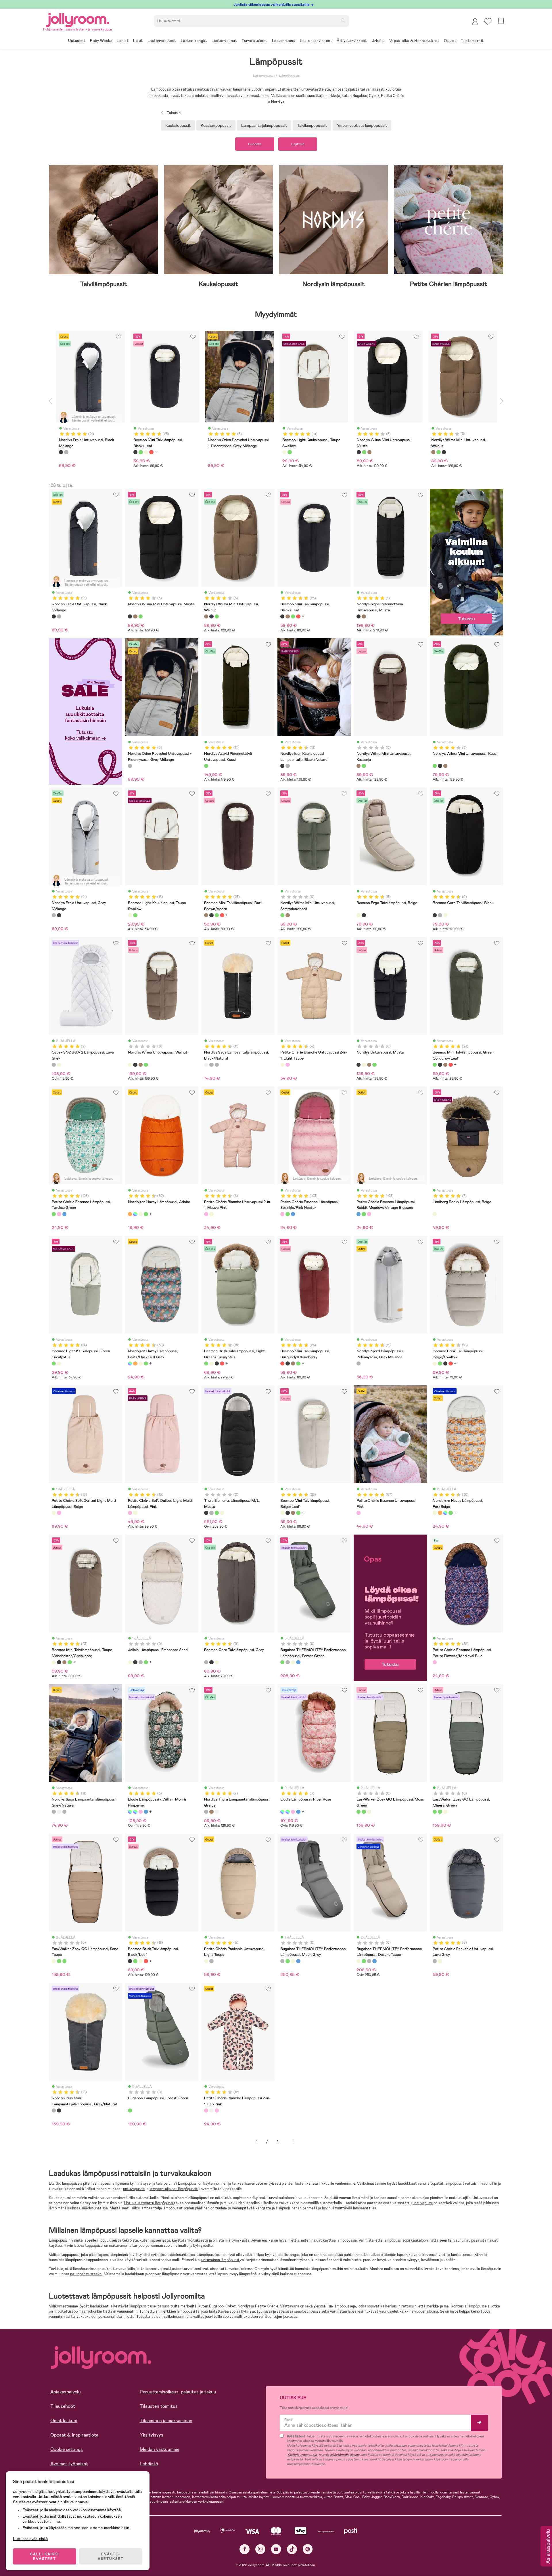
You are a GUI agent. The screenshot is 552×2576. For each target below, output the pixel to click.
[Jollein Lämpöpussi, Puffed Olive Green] (146, 1662)
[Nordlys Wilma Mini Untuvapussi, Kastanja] (359, 766)
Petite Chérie (267, 2306)
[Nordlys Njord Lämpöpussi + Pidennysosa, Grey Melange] (359, 1363)
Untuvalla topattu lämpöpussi (149, 2203)
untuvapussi (423, 2203)
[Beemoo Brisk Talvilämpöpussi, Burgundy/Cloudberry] (222, 1363)
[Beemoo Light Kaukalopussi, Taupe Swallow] (130, 915)
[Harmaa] (66, 452)
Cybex (231, 2306)
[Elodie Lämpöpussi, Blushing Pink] (141, 1812)
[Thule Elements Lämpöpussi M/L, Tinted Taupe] (222, 1513)
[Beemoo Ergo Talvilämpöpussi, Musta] (364, 915)
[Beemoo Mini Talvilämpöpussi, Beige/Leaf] (282, 1513)
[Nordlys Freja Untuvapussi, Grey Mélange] (59, 616)
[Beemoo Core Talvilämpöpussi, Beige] (445, 915)
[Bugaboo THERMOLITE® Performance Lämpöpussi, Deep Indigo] (298, 1662)
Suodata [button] (255, 144)
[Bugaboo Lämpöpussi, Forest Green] (130, 2110)
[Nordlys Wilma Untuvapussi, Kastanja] (141, 1065)
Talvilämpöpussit (312, 125)
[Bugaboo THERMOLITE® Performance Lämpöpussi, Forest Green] (282, 1662)
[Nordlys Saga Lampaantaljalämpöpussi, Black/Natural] (206, 1065)
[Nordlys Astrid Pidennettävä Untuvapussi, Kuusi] (206, 766)
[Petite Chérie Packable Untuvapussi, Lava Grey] (211, 1961)
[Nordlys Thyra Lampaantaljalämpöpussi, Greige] (206, 1812)
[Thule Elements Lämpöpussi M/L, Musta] (206, 1513)
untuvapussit (134, 2189)
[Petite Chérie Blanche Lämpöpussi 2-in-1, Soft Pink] (217, 2110)
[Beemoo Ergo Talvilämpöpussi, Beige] (359, 915)
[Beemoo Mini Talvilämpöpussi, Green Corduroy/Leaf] (293, 616)
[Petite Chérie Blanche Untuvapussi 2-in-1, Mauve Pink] (287, 1065)
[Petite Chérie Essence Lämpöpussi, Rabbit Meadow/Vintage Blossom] (64, 1214)
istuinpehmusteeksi (86, 2274)
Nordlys (244, 2306)
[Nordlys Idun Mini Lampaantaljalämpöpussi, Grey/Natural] (287, 766)
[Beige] (146, 452)
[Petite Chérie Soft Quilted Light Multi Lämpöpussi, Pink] (59, 1513)
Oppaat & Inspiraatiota (74, 2435)
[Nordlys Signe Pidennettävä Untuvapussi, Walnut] (364, 616)
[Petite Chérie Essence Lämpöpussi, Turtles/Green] (54, 1214)
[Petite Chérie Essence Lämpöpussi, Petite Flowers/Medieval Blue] (435, 1662)
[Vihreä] (141, 452)
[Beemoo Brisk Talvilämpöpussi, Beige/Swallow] (211, 1363)
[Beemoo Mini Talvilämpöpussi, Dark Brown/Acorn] (287, 616)
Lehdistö (149, 2464)
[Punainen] (151, 452)
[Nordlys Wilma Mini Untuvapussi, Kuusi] (141, 616)
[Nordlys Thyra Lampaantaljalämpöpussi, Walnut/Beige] (211, 1812)
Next (502, 401)
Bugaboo (216, 2306)
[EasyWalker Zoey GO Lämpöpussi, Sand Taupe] (369, 1812)
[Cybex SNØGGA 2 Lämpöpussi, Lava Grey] (54, 1065)
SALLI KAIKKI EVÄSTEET (45, 2556)
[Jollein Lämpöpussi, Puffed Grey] (141, 1662)
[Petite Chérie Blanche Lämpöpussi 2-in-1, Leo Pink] (206, 2110)
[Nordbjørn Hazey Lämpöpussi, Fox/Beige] (141, 1214)
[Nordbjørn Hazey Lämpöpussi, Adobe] (130, 1214)
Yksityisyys (152, 2435)
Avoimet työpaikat (69, 2464)
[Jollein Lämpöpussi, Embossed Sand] (130, 1662)
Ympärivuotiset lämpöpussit (362, 125)
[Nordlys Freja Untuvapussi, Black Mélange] (54, 616)
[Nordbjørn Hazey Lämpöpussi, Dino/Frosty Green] (146, 1214)
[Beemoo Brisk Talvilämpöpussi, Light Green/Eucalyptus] (206, 1363)
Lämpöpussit (289, 76)
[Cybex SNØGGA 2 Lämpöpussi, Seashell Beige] (59, 1065)
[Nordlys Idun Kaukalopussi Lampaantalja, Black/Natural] (282, 766)
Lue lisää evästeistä (30, 2539)
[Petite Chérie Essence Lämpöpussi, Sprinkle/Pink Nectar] (59, 1214)
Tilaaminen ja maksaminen (166, 2421)
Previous (50, 401)
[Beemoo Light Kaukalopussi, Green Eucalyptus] (135, 915)
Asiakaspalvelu (66, 2392)
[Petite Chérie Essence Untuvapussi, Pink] (359, 1513)
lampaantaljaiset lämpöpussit (174, 2189)
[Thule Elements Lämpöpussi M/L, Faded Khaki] (217, 1513)
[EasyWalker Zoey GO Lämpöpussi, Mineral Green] (364, 1812)
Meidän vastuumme (160, 2449)
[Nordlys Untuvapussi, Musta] (135, 1065)
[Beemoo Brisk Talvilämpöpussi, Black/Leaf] (217, 1363)
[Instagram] (260, 2549)
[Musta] (61, 452)
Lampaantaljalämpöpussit (264, 125)
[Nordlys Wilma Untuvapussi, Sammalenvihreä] (146, 1065)
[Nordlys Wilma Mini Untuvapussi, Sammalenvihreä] (364, 766)
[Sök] (343, 20)
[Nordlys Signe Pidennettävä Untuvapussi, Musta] (359, 616)
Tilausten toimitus (159, 2406)
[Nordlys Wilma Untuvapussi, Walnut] (130, 1065)
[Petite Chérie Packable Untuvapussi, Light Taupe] (206, 1961)
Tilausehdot (63, 2406)
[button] (488, 21)
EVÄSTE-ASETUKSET (111, 2556)
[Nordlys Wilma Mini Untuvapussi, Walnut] (135, 616)
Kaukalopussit (178, 125)
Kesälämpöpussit (216, 125)
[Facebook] (245, 2549)
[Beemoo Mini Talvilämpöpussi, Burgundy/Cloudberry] (298, 616)
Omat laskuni (64, 2421)
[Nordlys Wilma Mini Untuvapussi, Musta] (130, 616)
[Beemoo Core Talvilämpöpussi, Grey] (440, 915)
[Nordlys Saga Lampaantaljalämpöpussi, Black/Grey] (217, 1065)
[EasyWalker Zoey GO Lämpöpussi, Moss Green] (359, 1812)
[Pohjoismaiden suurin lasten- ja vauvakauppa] (78, 19)
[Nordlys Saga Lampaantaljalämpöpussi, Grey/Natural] (211, 1065)
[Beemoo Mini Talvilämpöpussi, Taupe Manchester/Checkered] (54, 1662)
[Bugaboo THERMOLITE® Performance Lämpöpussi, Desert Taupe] (293, 1662)
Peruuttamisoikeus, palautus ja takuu (178, 2392)
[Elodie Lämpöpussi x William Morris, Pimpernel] (130, 1812)
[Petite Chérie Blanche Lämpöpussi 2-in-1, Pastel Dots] (211, 2110)
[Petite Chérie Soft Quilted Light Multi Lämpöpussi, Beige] (54, 1513)
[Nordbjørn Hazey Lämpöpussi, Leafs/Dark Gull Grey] (135, 1214)
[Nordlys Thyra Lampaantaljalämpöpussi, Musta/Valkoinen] (217, 1812)
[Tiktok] (292, 2549)
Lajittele (298, 144)
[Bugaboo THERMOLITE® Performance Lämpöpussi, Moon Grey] (287, 1662)
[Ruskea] (369, 452)
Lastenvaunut (264, 76)
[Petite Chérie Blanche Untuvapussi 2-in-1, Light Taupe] (282, 1065)
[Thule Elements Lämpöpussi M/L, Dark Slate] (211, 1513)
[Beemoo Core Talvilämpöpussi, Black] (435, 915)
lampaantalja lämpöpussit (162, 2208)
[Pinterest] (308, 2549)
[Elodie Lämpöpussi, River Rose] (135, 1812)
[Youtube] (276, 2549)
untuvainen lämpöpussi (221, 2260)
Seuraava (293, 2142)
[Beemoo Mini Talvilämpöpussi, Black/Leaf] (282, 616)
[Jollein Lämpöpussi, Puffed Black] (135, 1662)
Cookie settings (67, 2449)
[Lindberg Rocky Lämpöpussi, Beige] (435, 1214)
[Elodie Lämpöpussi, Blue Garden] (146, 1812)
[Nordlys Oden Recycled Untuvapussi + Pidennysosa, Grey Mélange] (130, 766)
